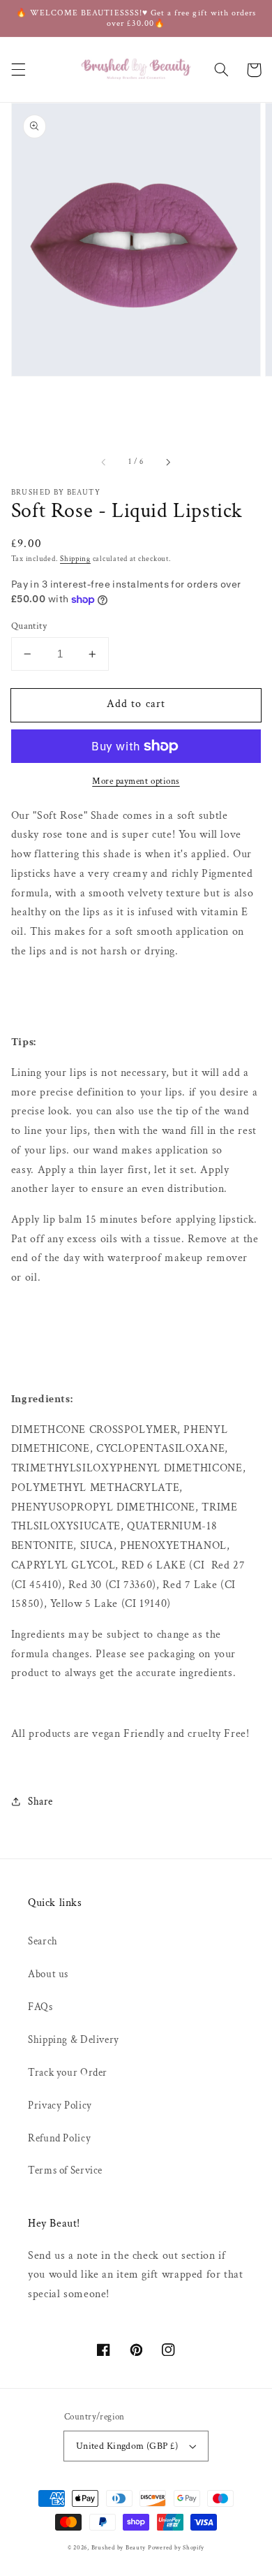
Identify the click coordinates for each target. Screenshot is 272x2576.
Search (43, 1941)
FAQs (40, 2007)
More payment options (136, 781)
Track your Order (68, 2073)
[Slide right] (167, 462)
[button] (18, 70)
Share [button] (40, 1802)
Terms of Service (65, 2170)
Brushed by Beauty (119, 2548)
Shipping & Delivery (74, 2040)
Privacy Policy (60, 2105)
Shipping (75, 559)
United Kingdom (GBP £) (127, 2446)
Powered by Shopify (176, 2548)
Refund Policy (59, 2138)
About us (48, 1974)
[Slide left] (105, 462)
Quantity (29, 626)
